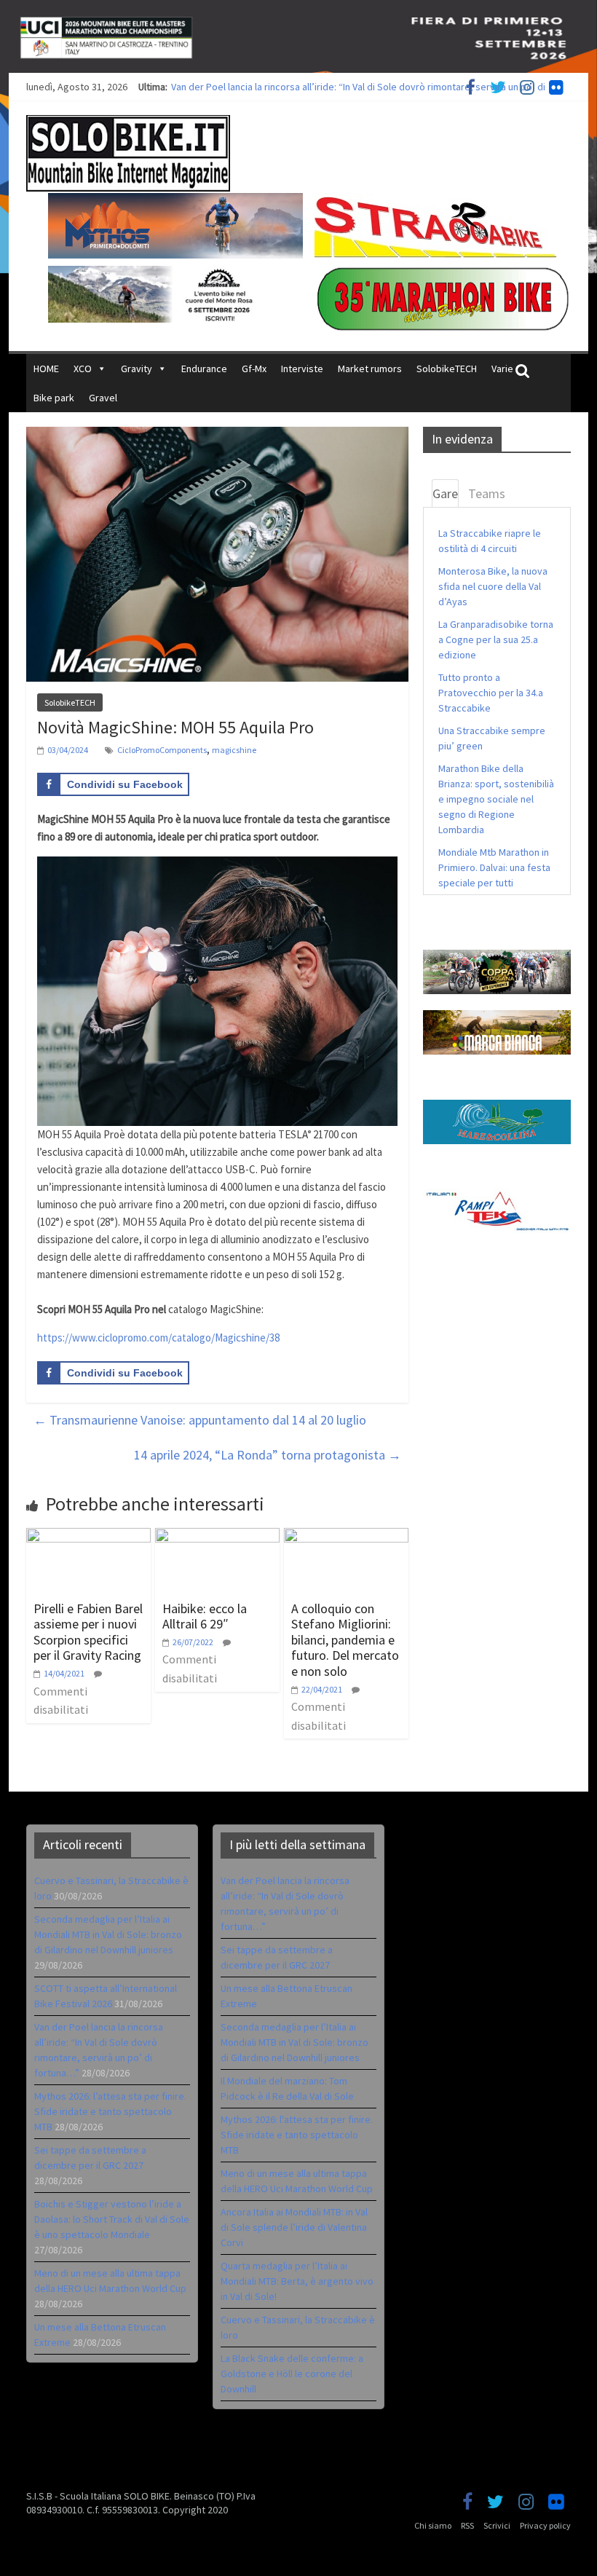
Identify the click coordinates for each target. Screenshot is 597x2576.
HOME (46, 369)
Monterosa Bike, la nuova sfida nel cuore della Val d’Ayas (493, 586)
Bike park (54, 398)
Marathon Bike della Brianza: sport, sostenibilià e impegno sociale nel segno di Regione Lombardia (496, 799)
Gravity (137, 369)
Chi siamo (433, 2525)
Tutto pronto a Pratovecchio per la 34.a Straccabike (491, 693)
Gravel (103, 398)
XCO (83, 369)
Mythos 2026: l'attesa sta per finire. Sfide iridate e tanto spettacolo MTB (297, 2135)
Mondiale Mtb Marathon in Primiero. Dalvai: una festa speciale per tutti (494, 867)
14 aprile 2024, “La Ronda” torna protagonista (268, 1455)
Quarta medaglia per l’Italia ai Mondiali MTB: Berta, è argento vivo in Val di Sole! (297, 2281)
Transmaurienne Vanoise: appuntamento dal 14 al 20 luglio (200, 1420)
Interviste (302, 369)
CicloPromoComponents (162, 750)
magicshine (234, 750)
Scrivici (497, 2525)
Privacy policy (545, 2525)
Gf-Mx (254, 369)
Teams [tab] (487, 493)
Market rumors (370, 369)
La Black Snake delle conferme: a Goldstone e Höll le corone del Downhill (292, 2374)
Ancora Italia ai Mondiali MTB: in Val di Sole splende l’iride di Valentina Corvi (294, 2227)
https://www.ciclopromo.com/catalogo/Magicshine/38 (158, 1338)
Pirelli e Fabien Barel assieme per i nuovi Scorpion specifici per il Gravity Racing (88, 1632)
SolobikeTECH (447, 369)
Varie (502, 369)
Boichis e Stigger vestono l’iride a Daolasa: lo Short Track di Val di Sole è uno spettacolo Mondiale (112, 2219)
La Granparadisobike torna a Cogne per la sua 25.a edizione (496, 639)
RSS (467, 2525)
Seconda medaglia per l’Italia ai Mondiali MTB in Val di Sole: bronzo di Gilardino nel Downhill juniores (108, 1934)
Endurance (204, 369)
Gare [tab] (445, 493)
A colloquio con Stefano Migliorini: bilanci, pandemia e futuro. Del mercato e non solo (345, 1640)
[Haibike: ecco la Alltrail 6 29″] (217, 1537)
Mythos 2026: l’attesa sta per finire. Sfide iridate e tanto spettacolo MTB (110, 2111)
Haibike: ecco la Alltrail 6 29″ (205, 1616)
